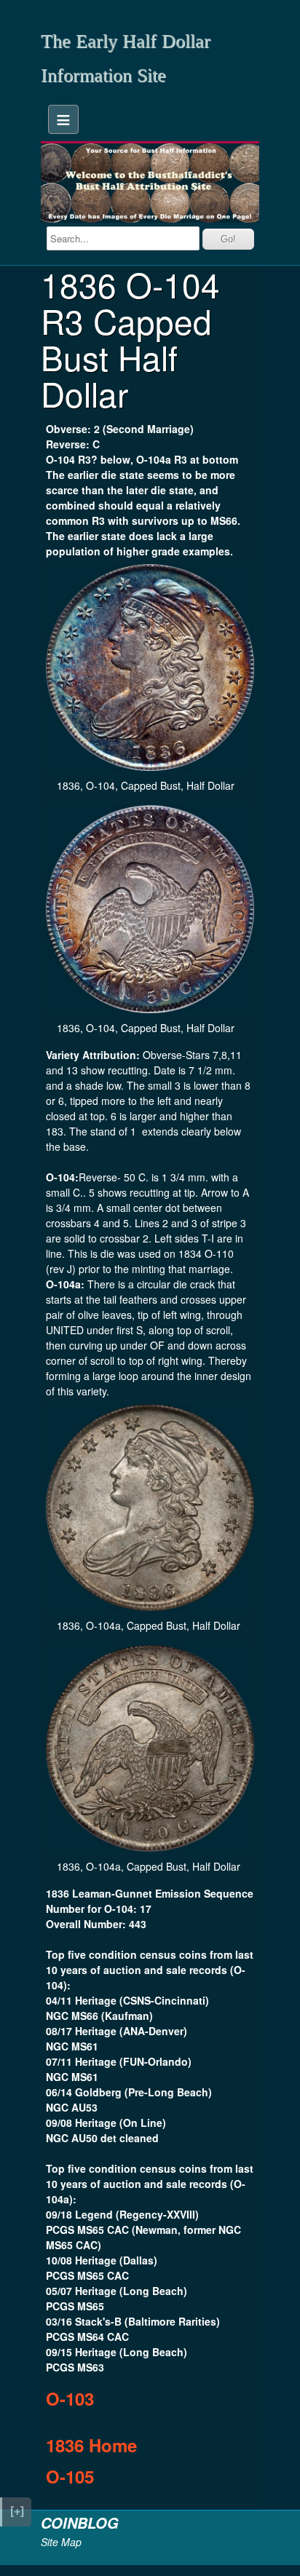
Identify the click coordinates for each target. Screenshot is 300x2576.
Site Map (61, 2542)
